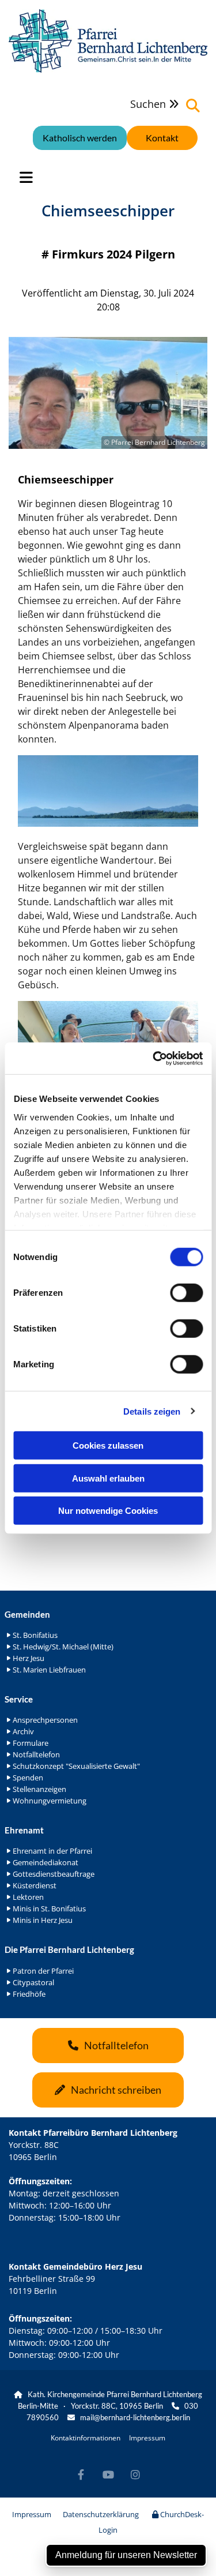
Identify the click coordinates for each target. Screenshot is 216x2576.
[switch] (186, 1293)
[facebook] (81, 2475)
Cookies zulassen (108, 1446)
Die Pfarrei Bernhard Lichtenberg (69, 1949)
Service (19, 1699)
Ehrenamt (24, 1830)
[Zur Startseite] (108, 41)
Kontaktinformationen (86, 2438)
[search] (193, 106)
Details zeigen (152, 1411)
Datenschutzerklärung (101, 2514)
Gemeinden (27, 1614)
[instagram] (135, 2475)
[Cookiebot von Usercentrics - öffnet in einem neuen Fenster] (154, 1058)
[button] (162, 138)
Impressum (147, 2438)
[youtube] (108, 2475)
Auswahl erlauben (108, 1478)
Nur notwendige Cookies (108, 1511)
